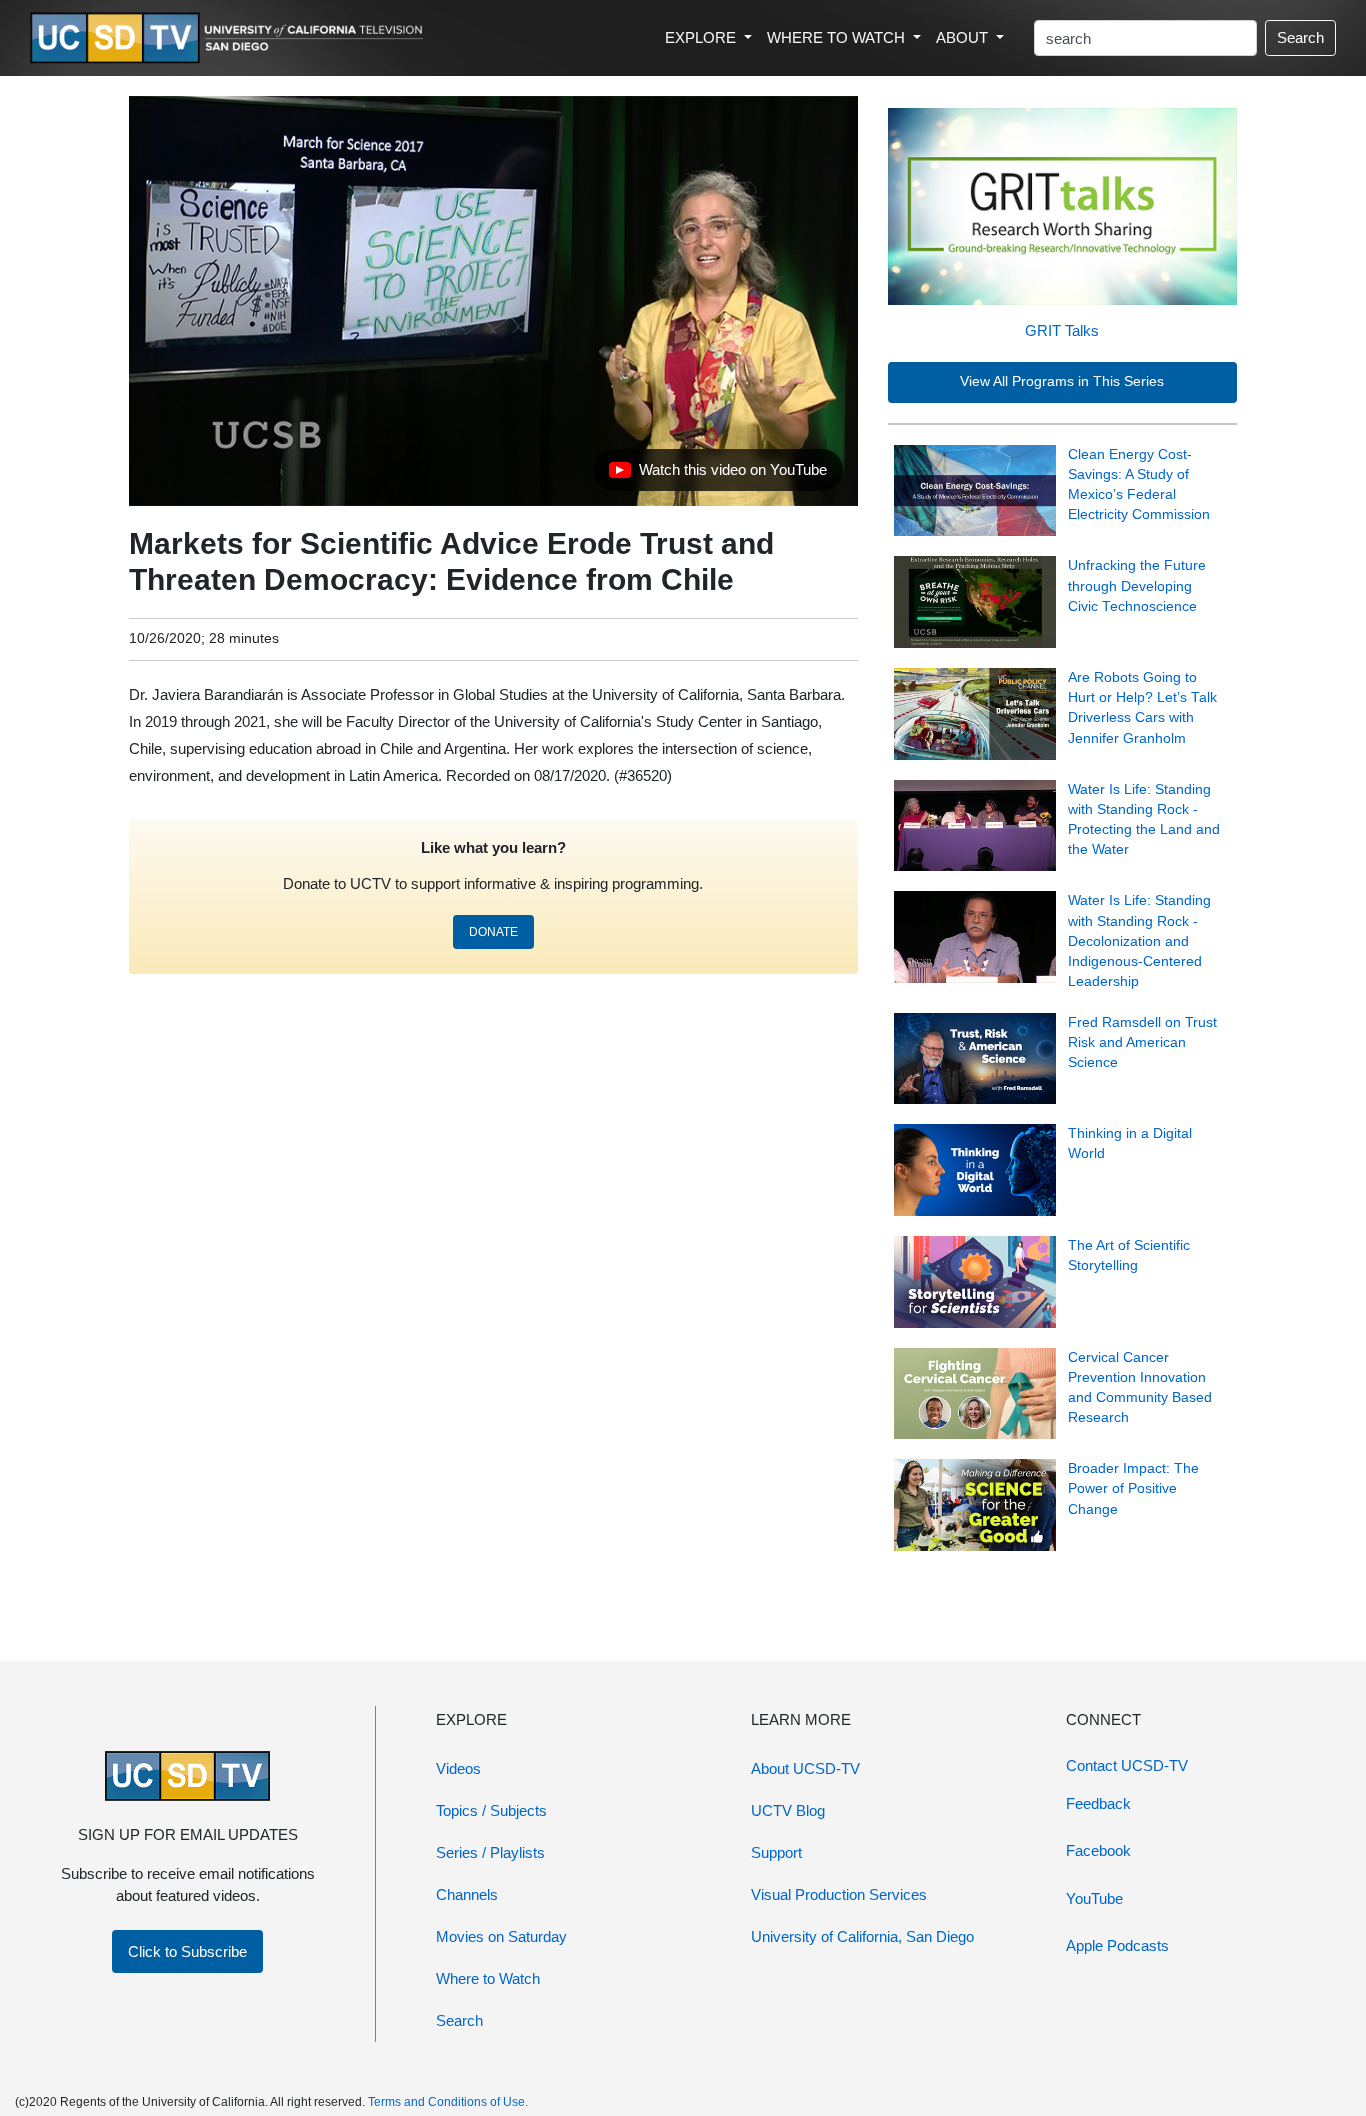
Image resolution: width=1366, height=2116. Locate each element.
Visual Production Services (839, 1894)
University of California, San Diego (862, 1936)
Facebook (1098, 1850)
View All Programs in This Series (1062, 381)
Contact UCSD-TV (1127, 1765)
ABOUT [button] (964, 37)
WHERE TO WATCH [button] (838, 37)
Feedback (1098, 1803)
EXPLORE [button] (702, 37)
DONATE (493, 932)
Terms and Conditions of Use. (448, 2102)
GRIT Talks (1062, 330)
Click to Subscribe (187, 1951)
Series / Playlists (490, 1852)
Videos (458, 1768)
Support (776, 1852)
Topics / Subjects (491, 1810)
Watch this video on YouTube (717, 475)
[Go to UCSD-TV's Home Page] (230, 38)
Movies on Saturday (501, 1936)
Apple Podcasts (1117, 1945)
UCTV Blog (788, 1810)
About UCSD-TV (805, 1768)
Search (1300, 37)
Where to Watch (488, 1978)
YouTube (1094, 1898)
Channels (467, 1894)
